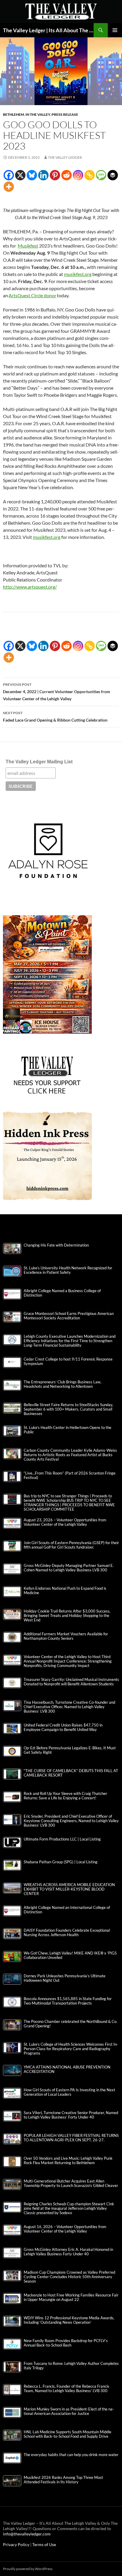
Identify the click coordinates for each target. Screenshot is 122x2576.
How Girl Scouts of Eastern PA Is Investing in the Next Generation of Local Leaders (69, 2092)
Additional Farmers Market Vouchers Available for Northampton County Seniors (66, 1636)
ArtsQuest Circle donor (32, 295)
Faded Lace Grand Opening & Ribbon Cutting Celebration (55, 717)
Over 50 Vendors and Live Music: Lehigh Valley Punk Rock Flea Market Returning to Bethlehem (68, 2161)
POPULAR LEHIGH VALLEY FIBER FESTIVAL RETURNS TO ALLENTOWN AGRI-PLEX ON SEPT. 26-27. (71, 2138)
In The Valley (38, 114)
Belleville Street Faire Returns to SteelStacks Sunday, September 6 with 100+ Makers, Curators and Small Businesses (68, 1409)
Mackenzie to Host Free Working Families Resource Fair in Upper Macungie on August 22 (71, 2297)
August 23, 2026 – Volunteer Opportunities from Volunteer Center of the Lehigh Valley (65, 1522)
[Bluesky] (32, 175)
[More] (9, 187)
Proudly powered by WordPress (28, 2569)
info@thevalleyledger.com (27, 2534)
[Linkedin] (43, 175)
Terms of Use (44, 2544)
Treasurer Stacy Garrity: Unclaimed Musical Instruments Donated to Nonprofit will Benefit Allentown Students (71, 1682)
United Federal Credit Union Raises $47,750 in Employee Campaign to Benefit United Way (63, 1727)
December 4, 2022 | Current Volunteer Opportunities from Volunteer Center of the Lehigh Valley (57, 692)
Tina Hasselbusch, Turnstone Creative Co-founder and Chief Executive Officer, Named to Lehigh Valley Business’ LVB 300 (69, 1707)
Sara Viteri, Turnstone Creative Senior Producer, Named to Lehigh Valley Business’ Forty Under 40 (71, 2115)
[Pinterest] (55, 175)
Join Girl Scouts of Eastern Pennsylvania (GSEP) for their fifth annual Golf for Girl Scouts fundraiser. (71, 1545)
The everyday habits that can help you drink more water (71, 2455)
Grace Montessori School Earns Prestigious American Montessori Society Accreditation (69, 1316)
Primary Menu (115, 30)
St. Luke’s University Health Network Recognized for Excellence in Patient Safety (68, 1270)
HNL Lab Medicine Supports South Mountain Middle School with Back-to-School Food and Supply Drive (68, 2434)
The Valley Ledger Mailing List (39, 762)
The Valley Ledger (65, 157)
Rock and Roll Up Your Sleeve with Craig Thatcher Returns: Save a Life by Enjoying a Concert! (65, 1796)
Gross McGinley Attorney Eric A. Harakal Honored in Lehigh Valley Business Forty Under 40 (68, 2252)
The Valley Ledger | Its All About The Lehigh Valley (48, 30)
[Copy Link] (90, 175)
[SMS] (101, 175)
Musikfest (28, 246)
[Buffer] (113, 175)
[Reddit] (66, 175)
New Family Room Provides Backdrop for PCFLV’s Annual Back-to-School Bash (66, 2343)
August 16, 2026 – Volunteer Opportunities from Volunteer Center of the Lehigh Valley (65, 2229)
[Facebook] (9, 175)
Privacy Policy (17, 2544)
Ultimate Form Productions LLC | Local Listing (62, 1839)
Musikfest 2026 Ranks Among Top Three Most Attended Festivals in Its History (63, 2480)
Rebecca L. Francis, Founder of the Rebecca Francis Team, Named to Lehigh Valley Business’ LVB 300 (66, 2389)
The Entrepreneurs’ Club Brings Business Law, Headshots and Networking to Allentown (62, 1384)
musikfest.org (78, 274)
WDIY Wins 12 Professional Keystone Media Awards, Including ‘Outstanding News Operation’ (69, 2320)
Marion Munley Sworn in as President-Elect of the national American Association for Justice (69, 2411)
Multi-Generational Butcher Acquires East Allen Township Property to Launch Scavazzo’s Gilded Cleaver (71, 2183)
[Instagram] (78, 175)
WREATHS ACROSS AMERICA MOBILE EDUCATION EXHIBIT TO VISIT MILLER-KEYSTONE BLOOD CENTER (69, 1889)
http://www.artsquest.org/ (30, 587)
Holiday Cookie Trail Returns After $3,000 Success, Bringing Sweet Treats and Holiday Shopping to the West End (67, 1616)
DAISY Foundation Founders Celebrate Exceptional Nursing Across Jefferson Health (67, 1933)
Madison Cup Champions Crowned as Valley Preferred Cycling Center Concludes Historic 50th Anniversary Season (69, 2277)
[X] (20, 175)
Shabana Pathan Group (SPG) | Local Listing (61, 1862)
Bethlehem (13, 114)
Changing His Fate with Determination (56, 1245)
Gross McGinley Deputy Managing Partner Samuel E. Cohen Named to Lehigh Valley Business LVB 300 (69, 1568)
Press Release (65, 114)
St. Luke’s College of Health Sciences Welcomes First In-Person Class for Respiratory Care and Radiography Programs (71, 2049)
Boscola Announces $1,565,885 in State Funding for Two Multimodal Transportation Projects (68, 2001)
